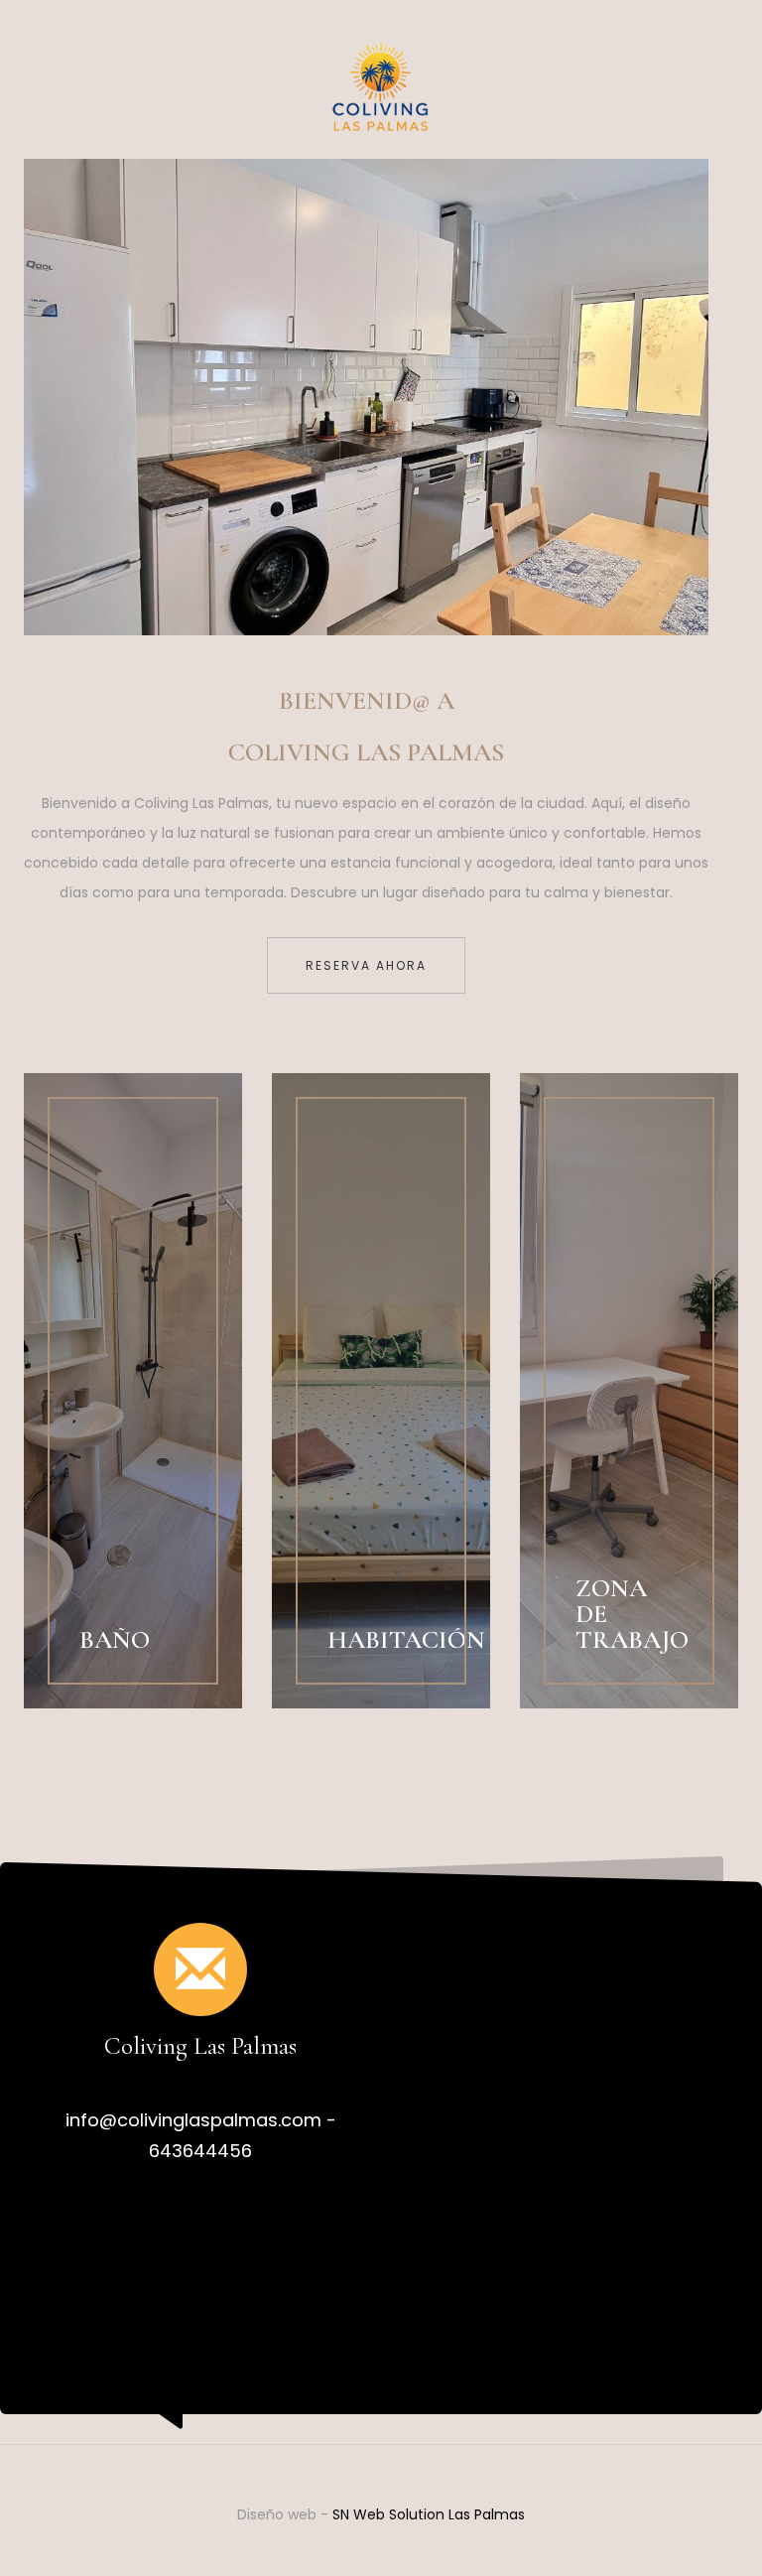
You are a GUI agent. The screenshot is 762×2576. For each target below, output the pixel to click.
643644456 (200, 2151)
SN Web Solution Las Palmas (429, 2514)
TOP (679, 2493)
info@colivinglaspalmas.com (193, 2120)
